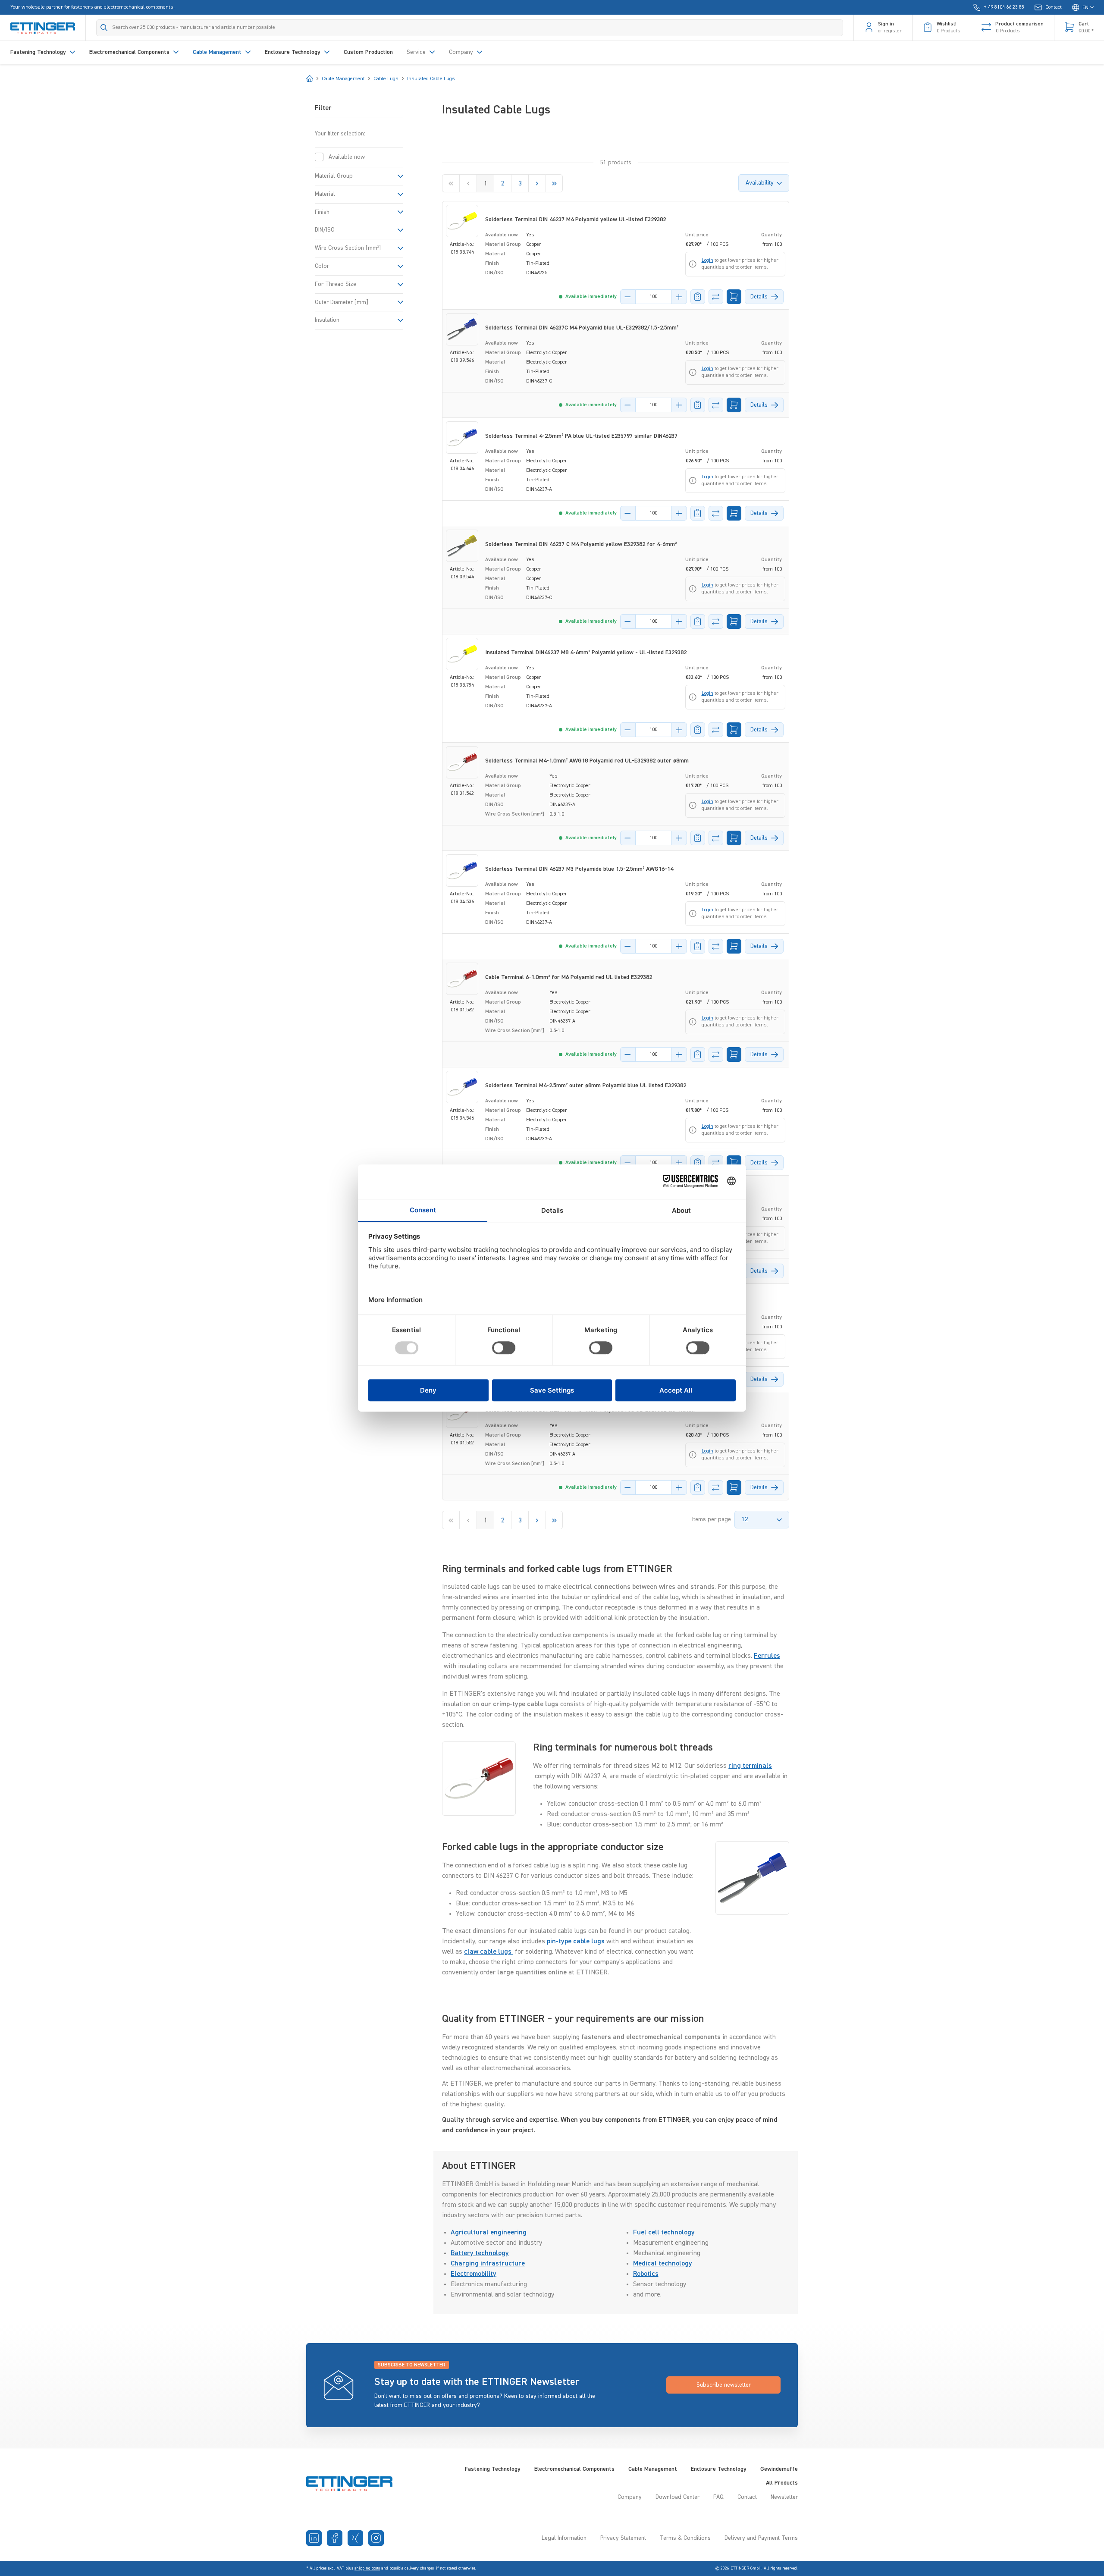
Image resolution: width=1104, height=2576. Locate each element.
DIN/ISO (325, 230)
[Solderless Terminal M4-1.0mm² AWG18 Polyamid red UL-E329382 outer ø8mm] (462, 762)
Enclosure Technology (719, 2469)
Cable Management (653, 2469)
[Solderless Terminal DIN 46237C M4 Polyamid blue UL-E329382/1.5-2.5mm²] (462, 329)
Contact (747, 2497)
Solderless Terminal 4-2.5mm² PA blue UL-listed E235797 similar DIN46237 (581, 436)
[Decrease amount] (628, 297)
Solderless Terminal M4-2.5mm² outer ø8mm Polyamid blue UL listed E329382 (586, 1086)
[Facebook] (335, 2538)
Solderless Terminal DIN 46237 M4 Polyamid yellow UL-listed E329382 (576, 220)
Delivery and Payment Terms (761, 2538)
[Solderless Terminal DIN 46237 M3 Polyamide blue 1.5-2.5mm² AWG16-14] (462, 871)
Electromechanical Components (574, 2469)
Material (325, 194)
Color (322, 266)
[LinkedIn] (314, 2538)
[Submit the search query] (104, 28)
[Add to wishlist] (698, 297)
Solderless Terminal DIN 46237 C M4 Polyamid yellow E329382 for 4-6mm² (581, 544)
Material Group (334, 176)
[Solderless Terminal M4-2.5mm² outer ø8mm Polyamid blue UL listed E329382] (462, 1087)
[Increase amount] (679, 297)
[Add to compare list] (716, 297)
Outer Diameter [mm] (342, 302)
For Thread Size (336, 284)
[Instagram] (376, 2538)
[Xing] (355, 2538)
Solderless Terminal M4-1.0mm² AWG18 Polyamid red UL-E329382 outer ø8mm (587, 761)
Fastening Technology (493, 2469)
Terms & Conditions (685, 2538)
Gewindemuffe (779, 2469)
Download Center (677, 2497)
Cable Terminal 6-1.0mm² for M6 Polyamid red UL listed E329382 (569, 977)
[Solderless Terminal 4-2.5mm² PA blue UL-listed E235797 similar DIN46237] (462, 438)
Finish (322, 212)
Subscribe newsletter (724, 2385)
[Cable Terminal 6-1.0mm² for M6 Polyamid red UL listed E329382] (462, 979)
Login (707, 260)
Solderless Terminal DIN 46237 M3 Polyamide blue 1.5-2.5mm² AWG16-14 (579, 869)
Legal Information (564, 2538)
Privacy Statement (623, 2538)
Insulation (327, 320)
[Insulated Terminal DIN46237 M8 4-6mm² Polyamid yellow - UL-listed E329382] (462, 654)
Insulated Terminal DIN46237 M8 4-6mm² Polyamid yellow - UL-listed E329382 (586, 653)
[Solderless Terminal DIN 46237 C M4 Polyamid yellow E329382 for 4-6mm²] (462, 546)
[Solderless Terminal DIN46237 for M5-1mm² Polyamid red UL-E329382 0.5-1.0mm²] (462, 1412)
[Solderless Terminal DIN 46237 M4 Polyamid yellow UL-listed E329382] (462, 221)
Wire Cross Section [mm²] (348, 248)
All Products (782, 2483)
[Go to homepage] (43, 28)
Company (630, 2497)
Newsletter (784, 2497)
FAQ (718, 2497)
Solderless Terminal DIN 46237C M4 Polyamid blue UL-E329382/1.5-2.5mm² (582, 328)
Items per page (712, 1519)
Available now (347, 157)
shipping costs (367, 2568)
